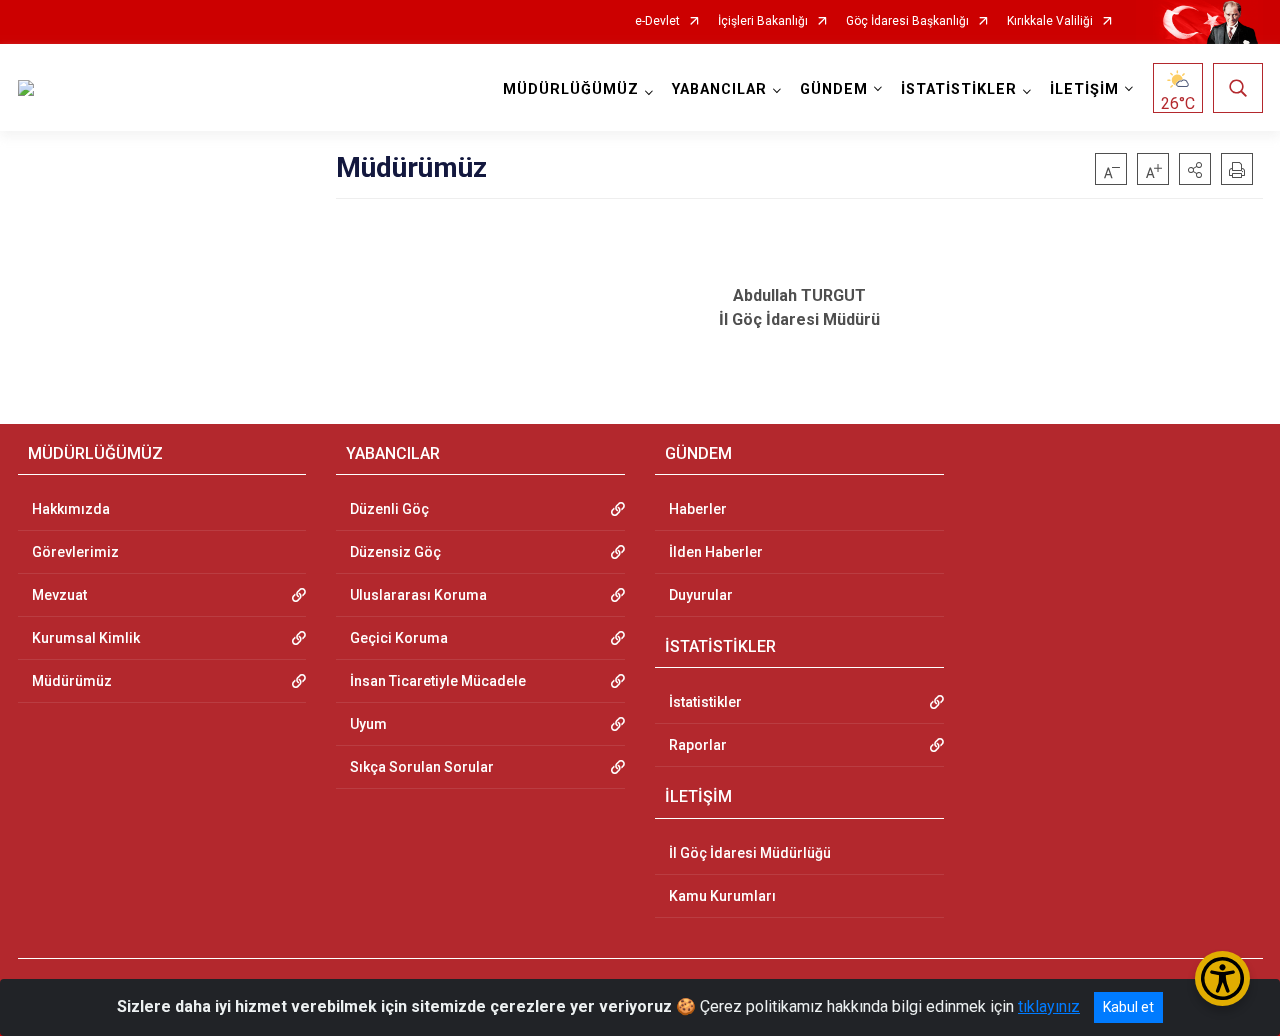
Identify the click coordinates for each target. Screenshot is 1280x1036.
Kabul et (1128, 1007)
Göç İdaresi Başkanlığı (907, 21)
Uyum (368, 724)
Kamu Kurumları (722, 896)
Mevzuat (59, 595)
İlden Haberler (716, 552)
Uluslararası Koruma (418, 595)
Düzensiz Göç (395, 552)
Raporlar (698, 745)
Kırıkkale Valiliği (1050, 21)
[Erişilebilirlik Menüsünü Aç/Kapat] (1222, 978)
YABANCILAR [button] (719, 89)
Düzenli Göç (389, 509)
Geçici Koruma (399, 638)
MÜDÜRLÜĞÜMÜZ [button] (571, 89)
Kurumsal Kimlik (86, 638)
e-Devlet (657, 21)
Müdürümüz (72, 681)
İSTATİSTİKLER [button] (959, 89)
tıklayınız (1049, 1006)
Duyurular (701, 595)
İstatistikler (705, 702)
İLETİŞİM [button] (1084, 89)
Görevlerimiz (75, 552)
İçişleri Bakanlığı (763, 21)
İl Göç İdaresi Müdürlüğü (750, 853)
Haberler (698, 509)
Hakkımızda (71, 509)
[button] (1195, 169)
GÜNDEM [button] (834, 89)
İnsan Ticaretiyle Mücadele (438, 681)
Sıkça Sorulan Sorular (422, 767)
